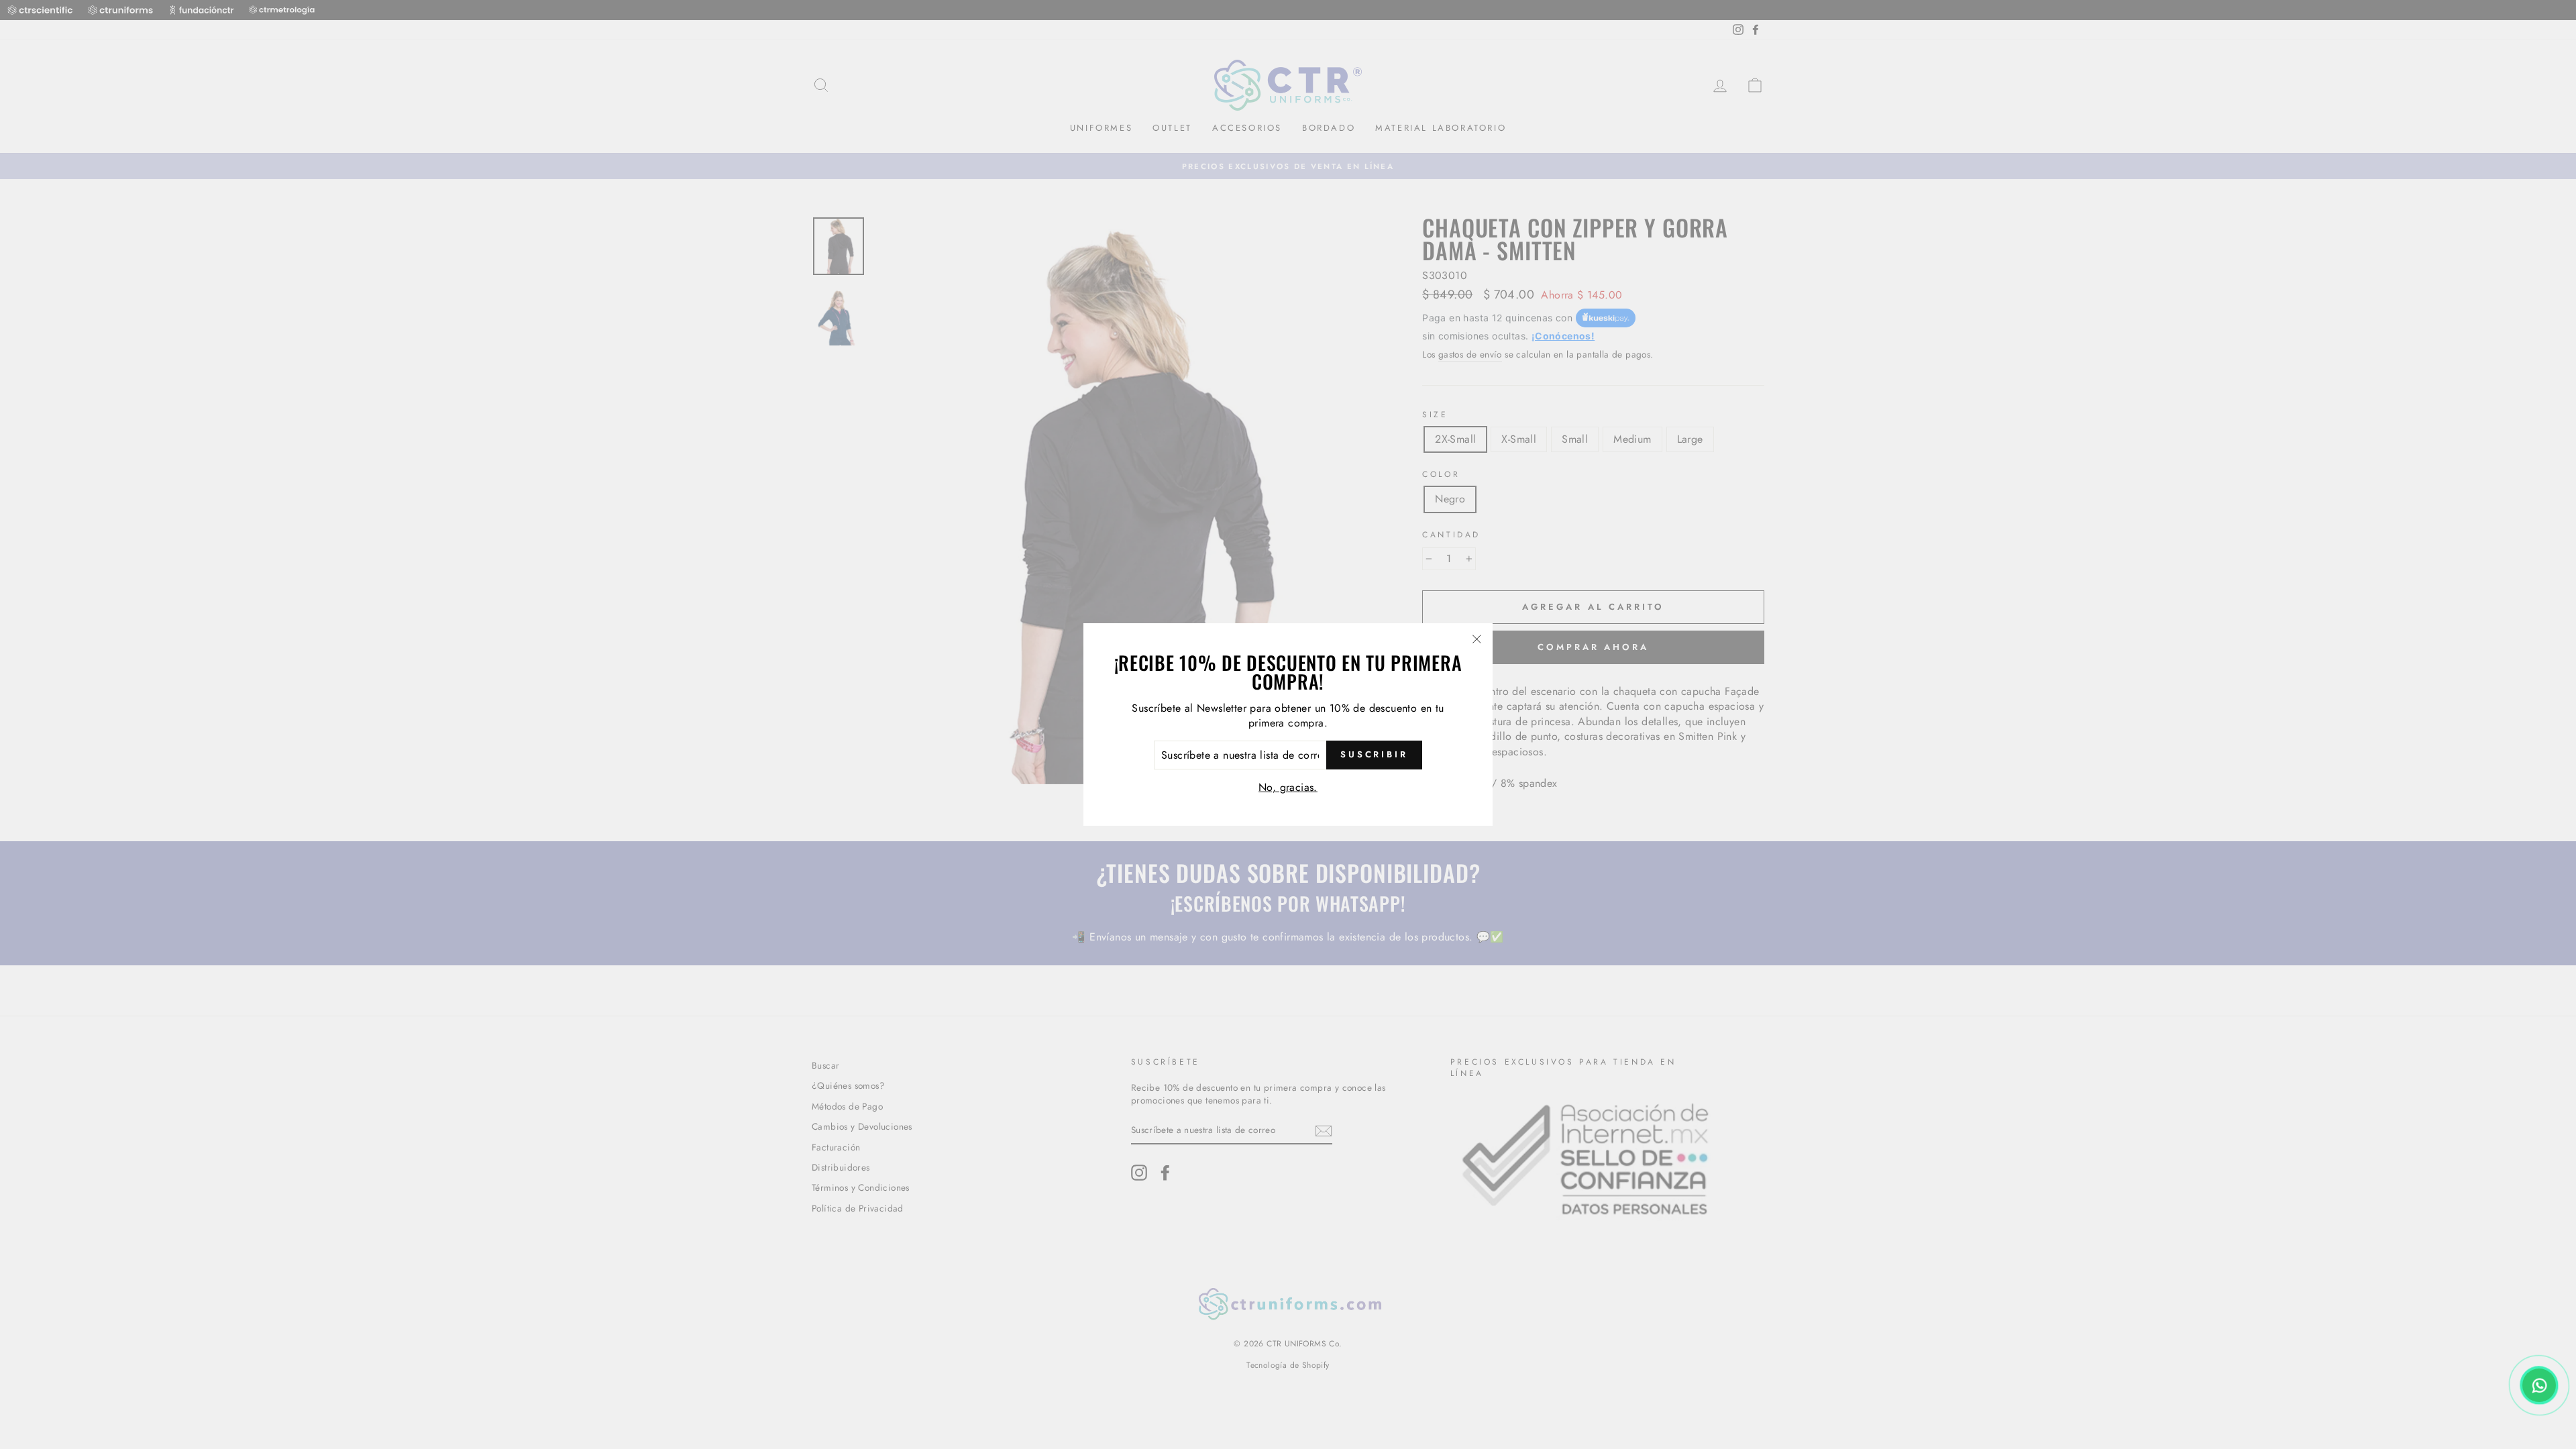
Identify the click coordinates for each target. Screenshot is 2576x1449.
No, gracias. (1288, 787)
